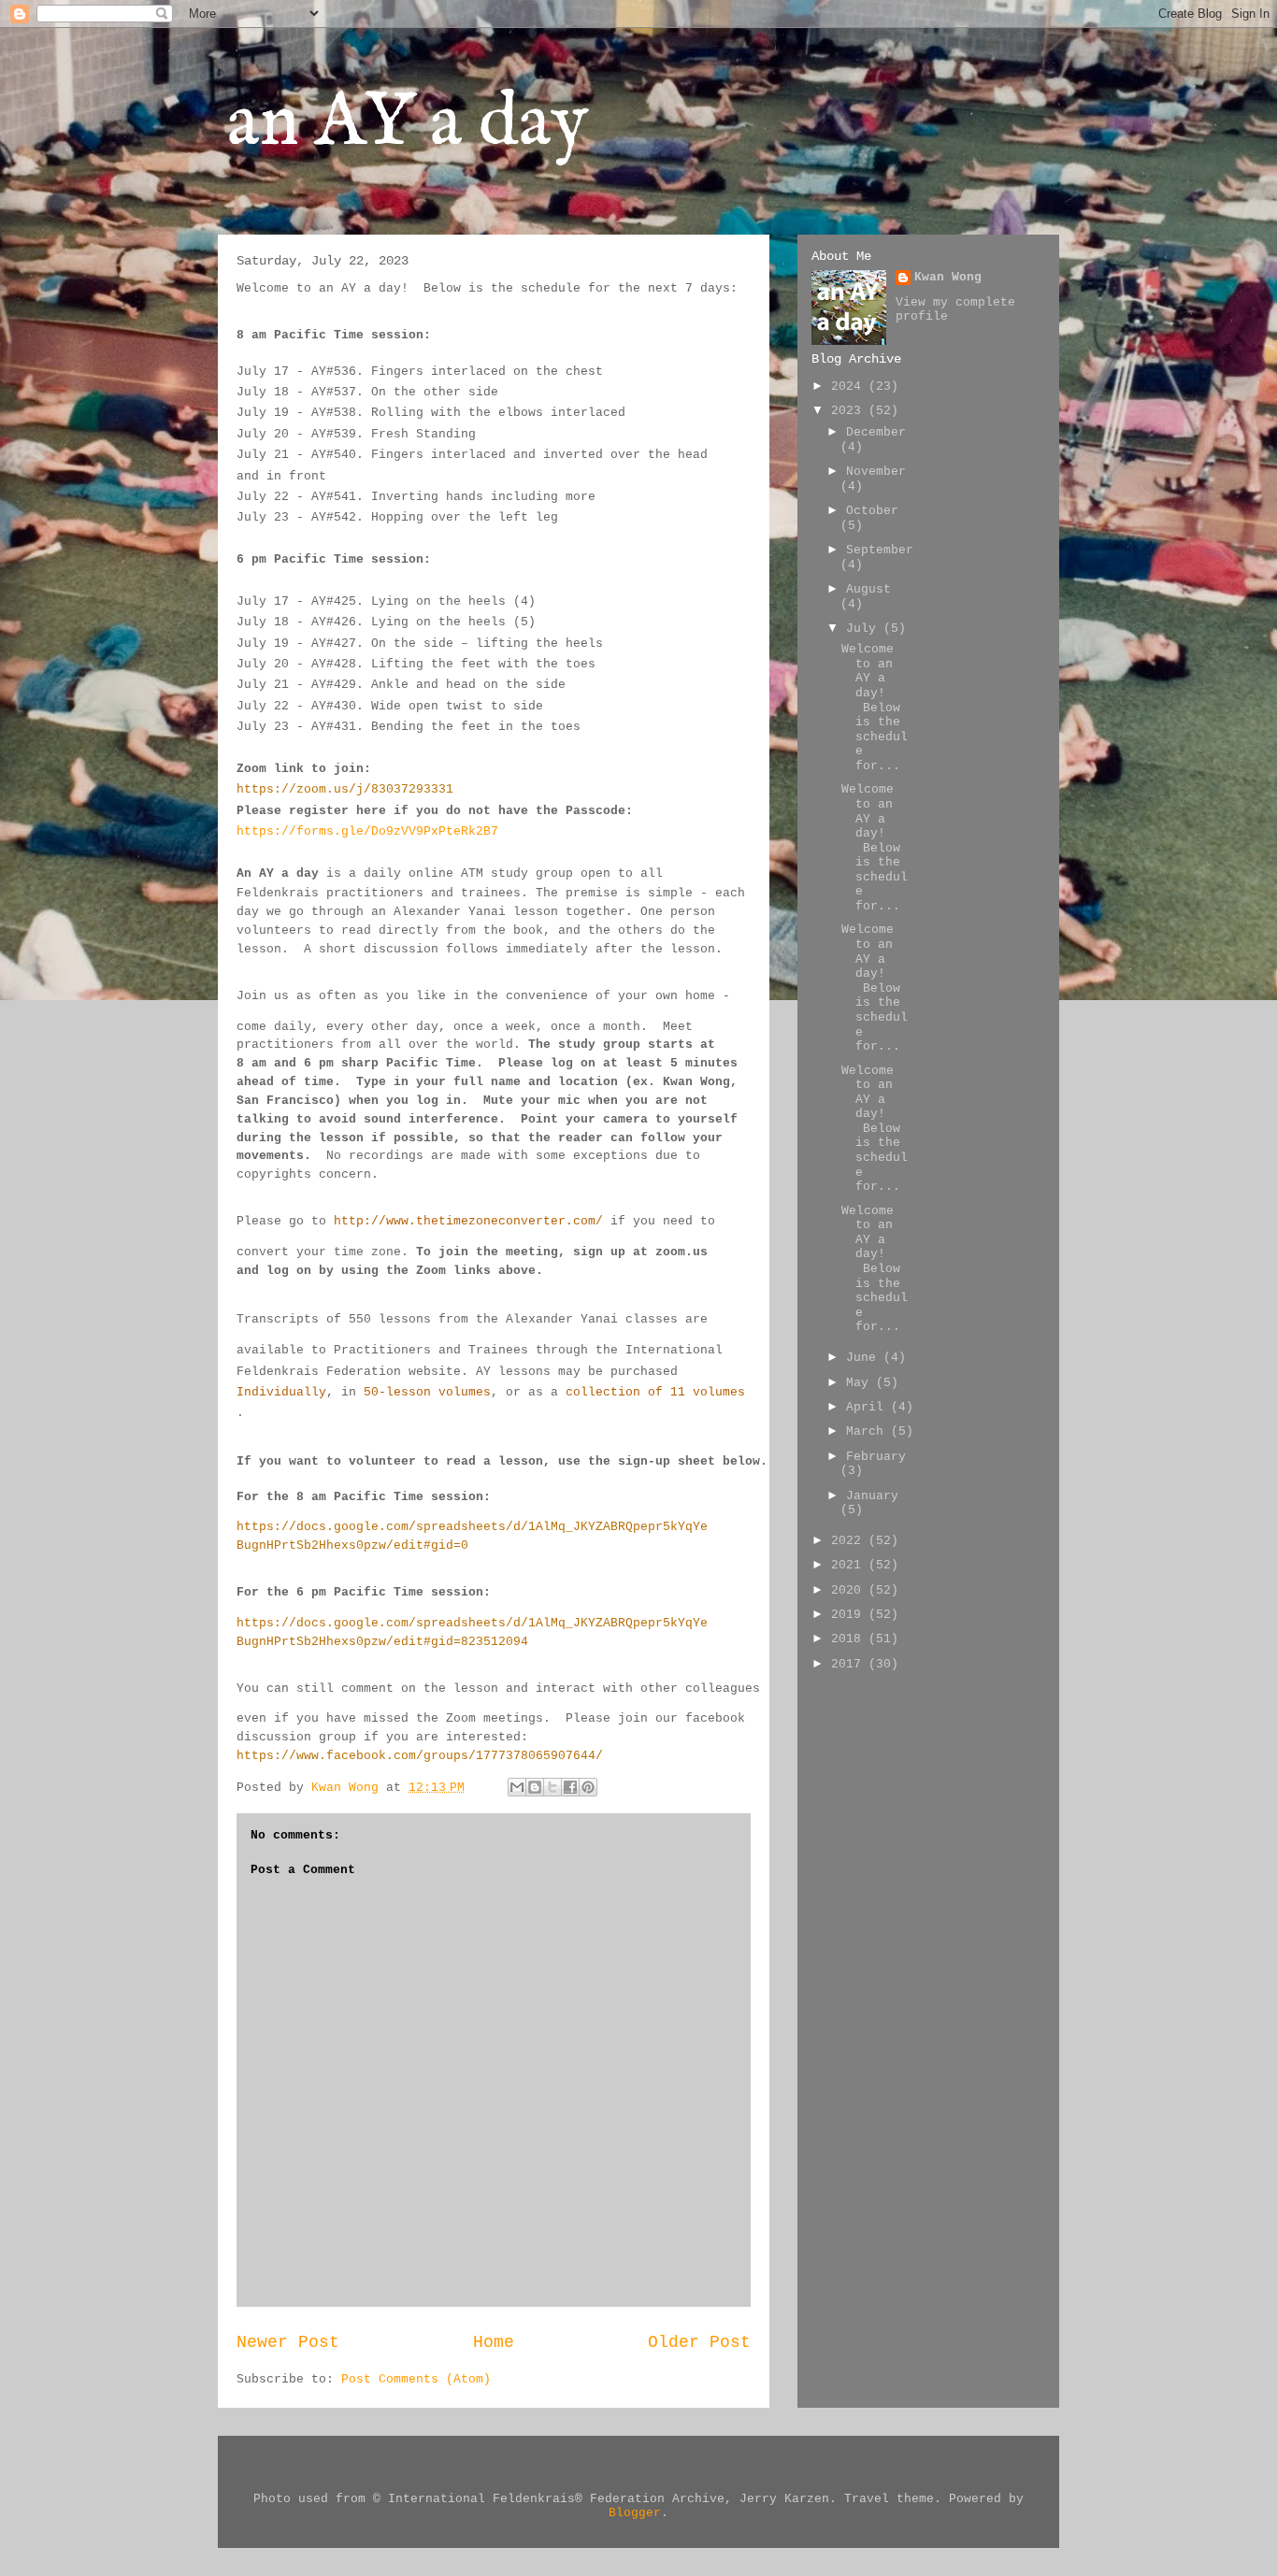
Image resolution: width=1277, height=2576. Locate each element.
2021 (850, 1565)
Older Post (699, 2342)
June (865, 1358)
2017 (850, 1664)
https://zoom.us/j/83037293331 (345, 789)
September (880, 550)
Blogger (635, 2513)
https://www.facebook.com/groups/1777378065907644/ (420, 1756)
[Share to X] (552, 1787)
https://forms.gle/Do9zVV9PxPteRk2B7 (367, 831)
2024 (850, 386)
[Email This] (517, 1787)
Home (494, 2342)
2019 (850, 1615)
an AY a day (408, 124)
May (861, 1383)
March (868, 1431)
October (872, 511)
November (876, 472)
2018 (850, 1639)
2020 (850, 1590)
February (876, 1457)
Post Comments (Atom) (416, 2379)
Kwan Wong (948, 277)
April (868, 1407)
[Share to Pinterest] (588, 1787)
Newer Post (288, 2342)
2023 (850, 411)
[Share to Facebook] (570, 1787)
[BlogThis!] (535, 1787)
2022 (850, 1541)
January (872, 1496)
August (868, 589)
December (876, 432)
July (865, 629)
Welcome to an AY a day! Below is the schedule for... (875, 708)
